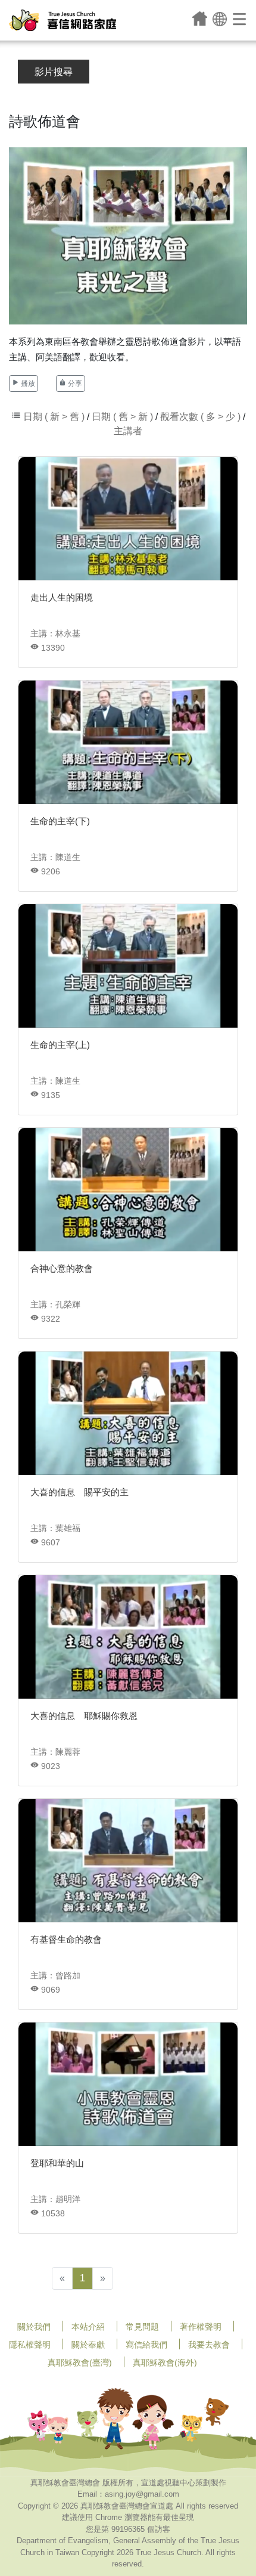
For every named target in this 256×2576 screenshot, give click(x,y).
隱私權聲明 (30, 2345)
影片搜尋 (54, 72)
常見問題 (142, 2327)
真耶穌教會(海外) (165, 2362)
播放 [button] (27, 384)
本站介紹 (88, 2327)
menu (240, 18)
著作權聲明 (201, 2327)
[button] (220, 18)
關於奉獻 (88, 2345)
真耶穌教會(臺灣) (80, 2362)
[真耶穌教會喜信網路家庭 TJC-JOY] (63, 20)
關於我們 (34, 2327)
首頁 (200, 18)
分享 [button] (74, 384)
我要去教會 (209, 2345)
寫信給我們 (146, 2345)
